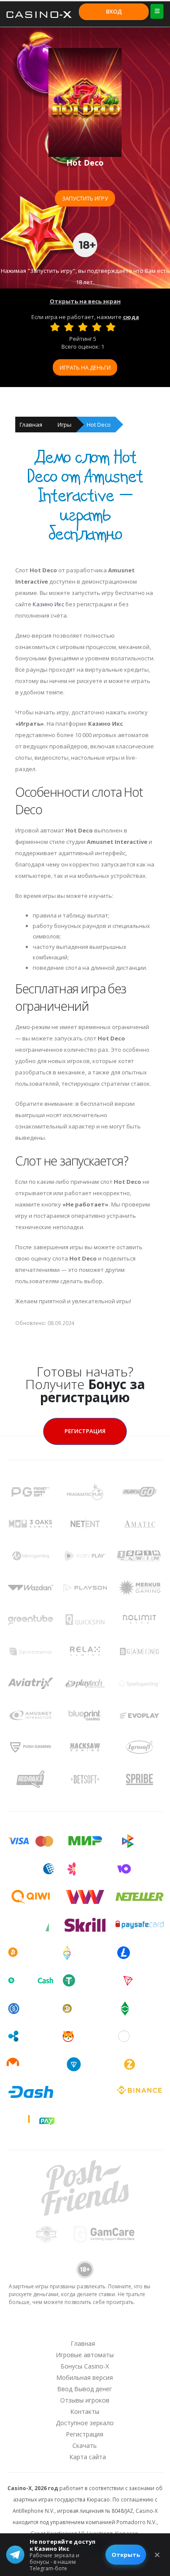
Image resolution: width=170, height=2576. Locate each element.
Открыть (126, 2555)
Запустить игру (85, 198)
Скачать (85, 2445)
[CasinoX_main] (107, 2327)
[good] (97, 327)
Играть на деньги (85, 367)
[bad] (55, 327)
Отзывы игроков (85, 2400)
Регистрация (85, 1431)
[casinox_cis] (62, 2327)
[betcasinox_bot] (130, 2327)
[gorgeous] (111, 327)
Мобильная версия (85, 2377)
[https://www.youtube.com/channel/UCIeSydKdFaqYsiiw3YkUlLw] (39, 2327)
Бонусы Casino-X (85, 2366)
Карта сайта (88, 2457)
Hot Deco (99, 425)
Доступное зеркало (85, 2423)
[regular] (83, 327)
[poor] (69, 327)
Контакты (85, 2411)
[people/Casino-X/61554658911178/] (85, 2327)
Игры (65, 425)
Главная (31, 425)
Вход (114, 11)
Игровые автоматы (85, 2355)
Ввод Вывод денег (85, 2389)
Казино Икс (48, 604)
